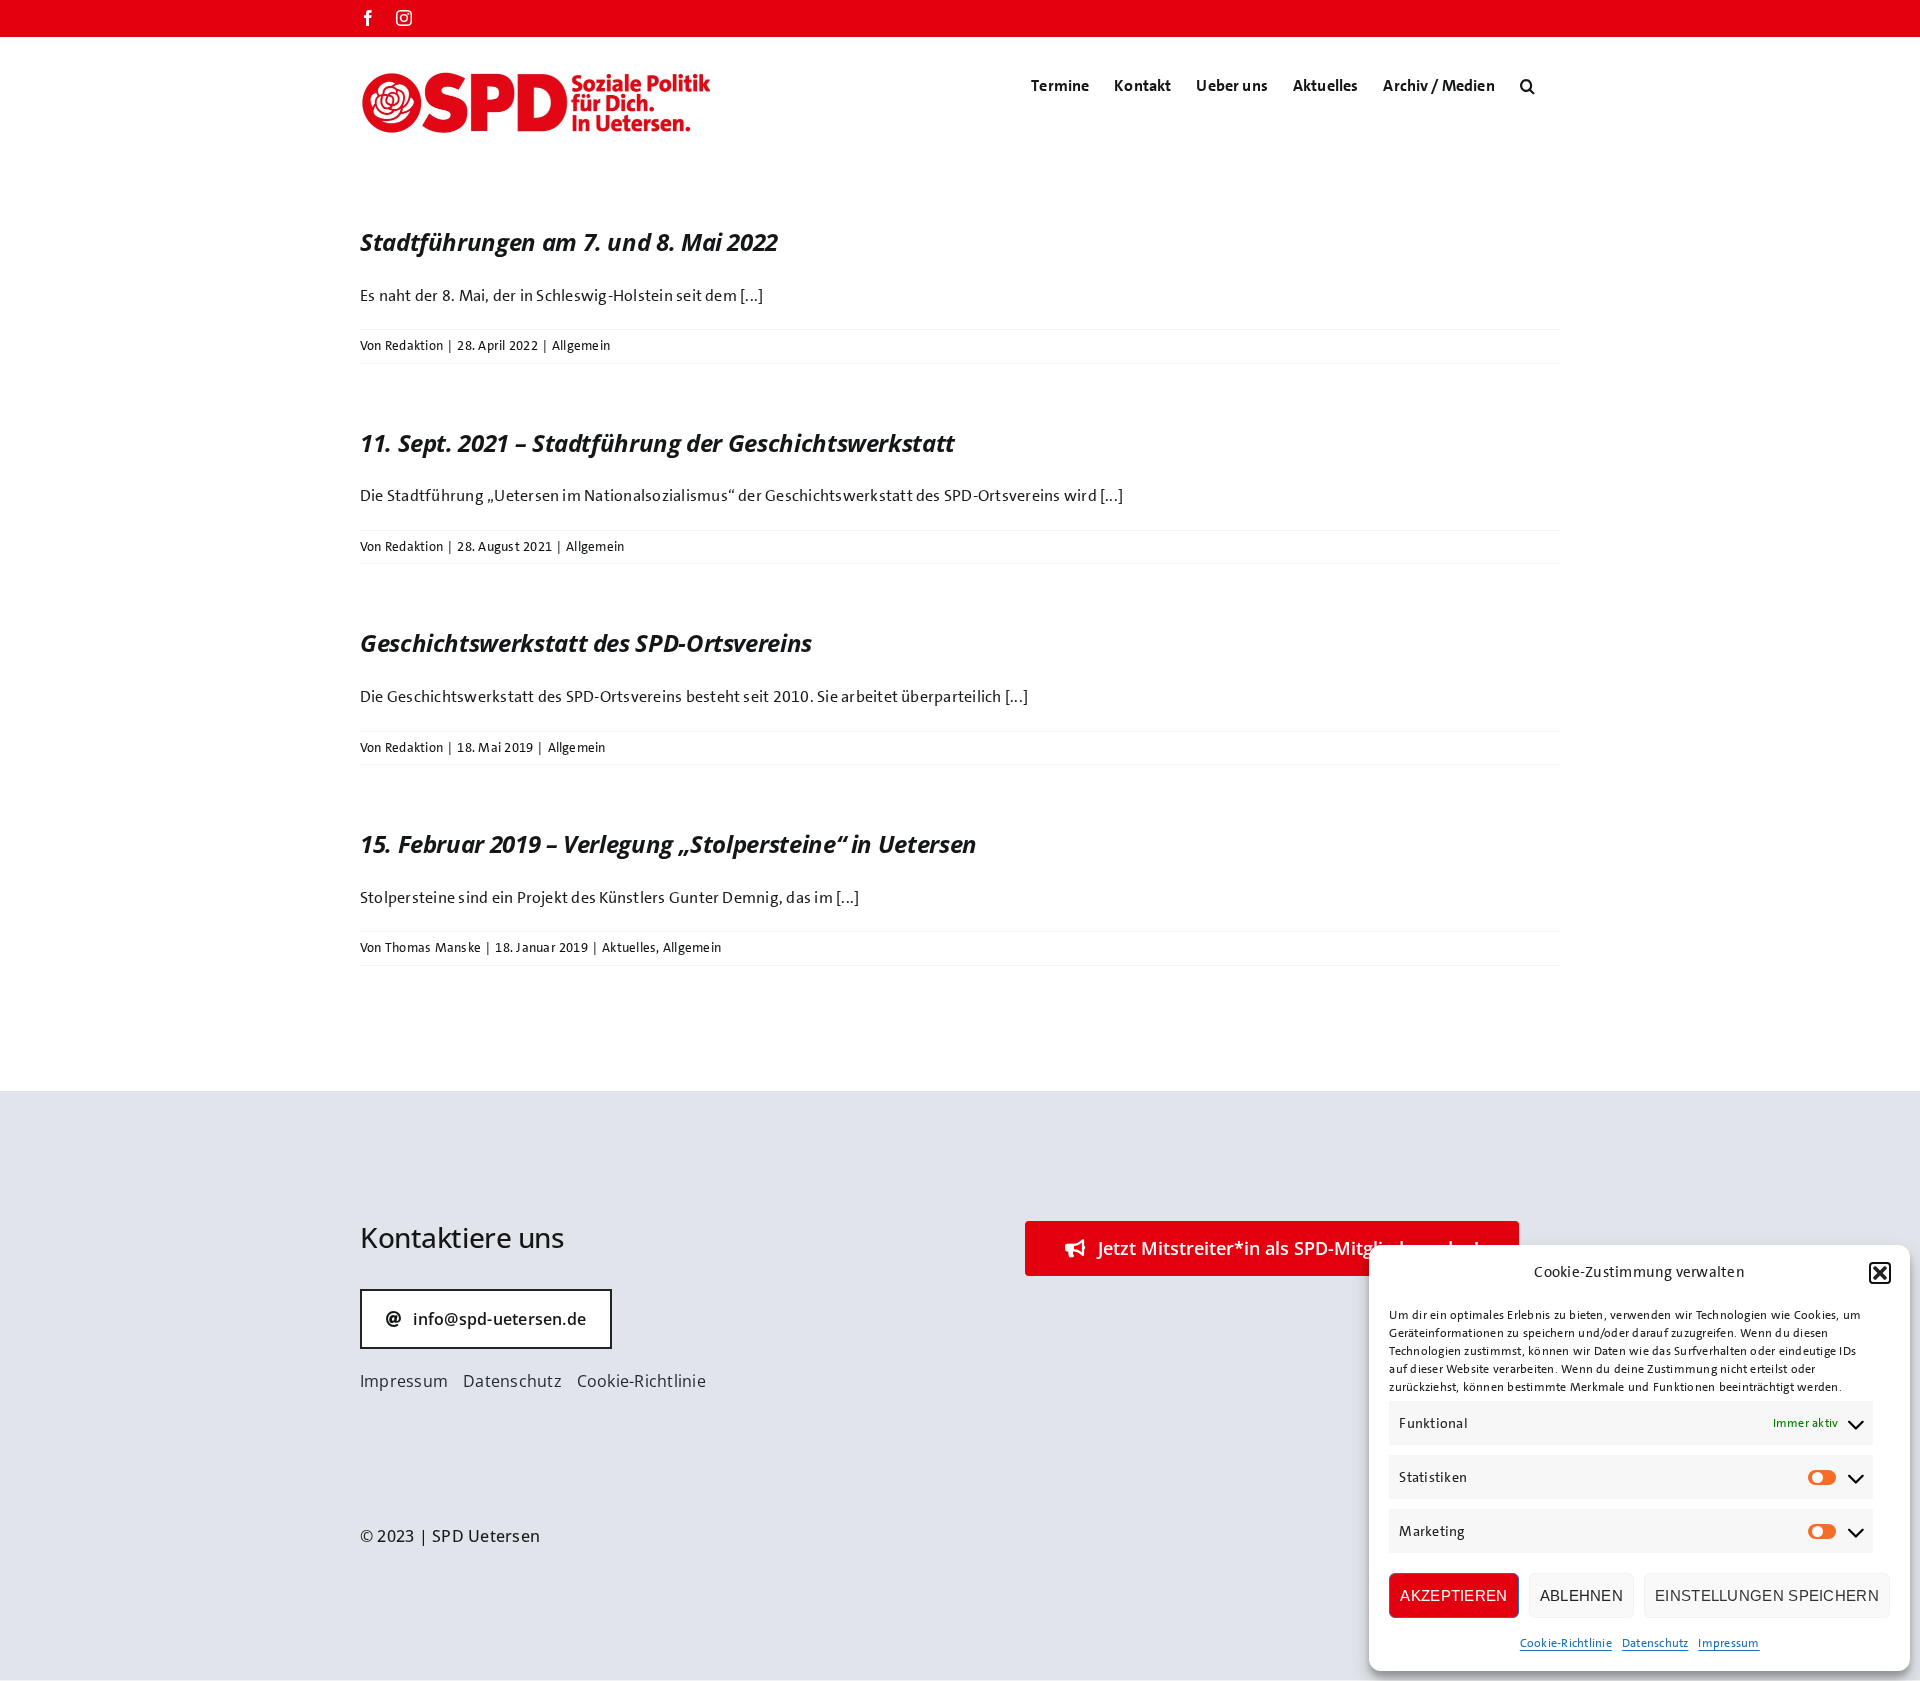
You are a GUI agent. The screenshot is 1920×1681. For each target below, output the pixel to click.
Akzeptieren (1453, 1595)
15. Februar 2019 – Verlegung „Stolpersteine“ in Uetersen (668, 843)
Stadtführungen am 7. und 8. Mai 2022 (569, 241)
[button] (1880, 1273)
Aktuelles (629, 947)
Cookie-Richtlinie (1566, 1643)
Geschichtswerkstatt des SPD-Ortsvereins (586, 642)
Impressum (1728, 1643)
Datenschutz (1655, 1643)
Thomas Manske (433, 947)
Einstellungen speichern (1767, 1595)
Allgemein (581, 345)
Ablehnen (1581, 1595)
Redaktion (414, 345)
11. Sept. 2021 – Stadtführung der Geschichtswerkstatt (657, 442)
